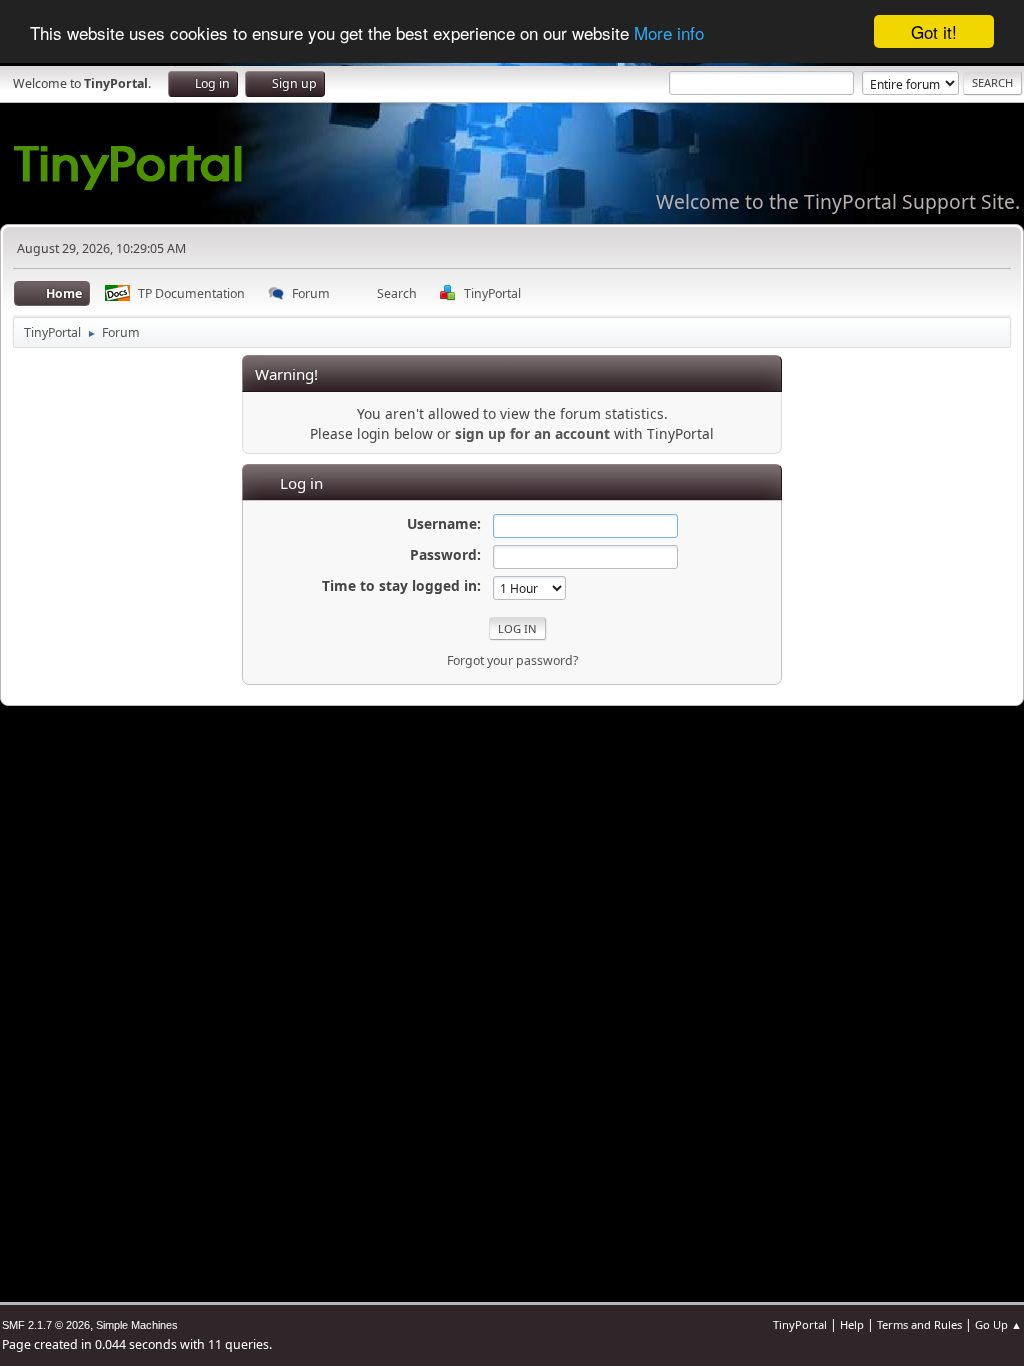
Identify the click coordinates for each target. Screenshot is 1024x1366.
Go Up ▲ (998, 1324)
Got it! (934, 31)
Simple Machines (137, 1325)
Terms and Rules (919, 1324)
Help (852, 1324)
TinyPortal (800, 1324)
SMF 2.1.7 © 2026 (46, 1325)
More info (669, 32)
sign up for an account (532, 433)
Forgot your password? (512, 660)
